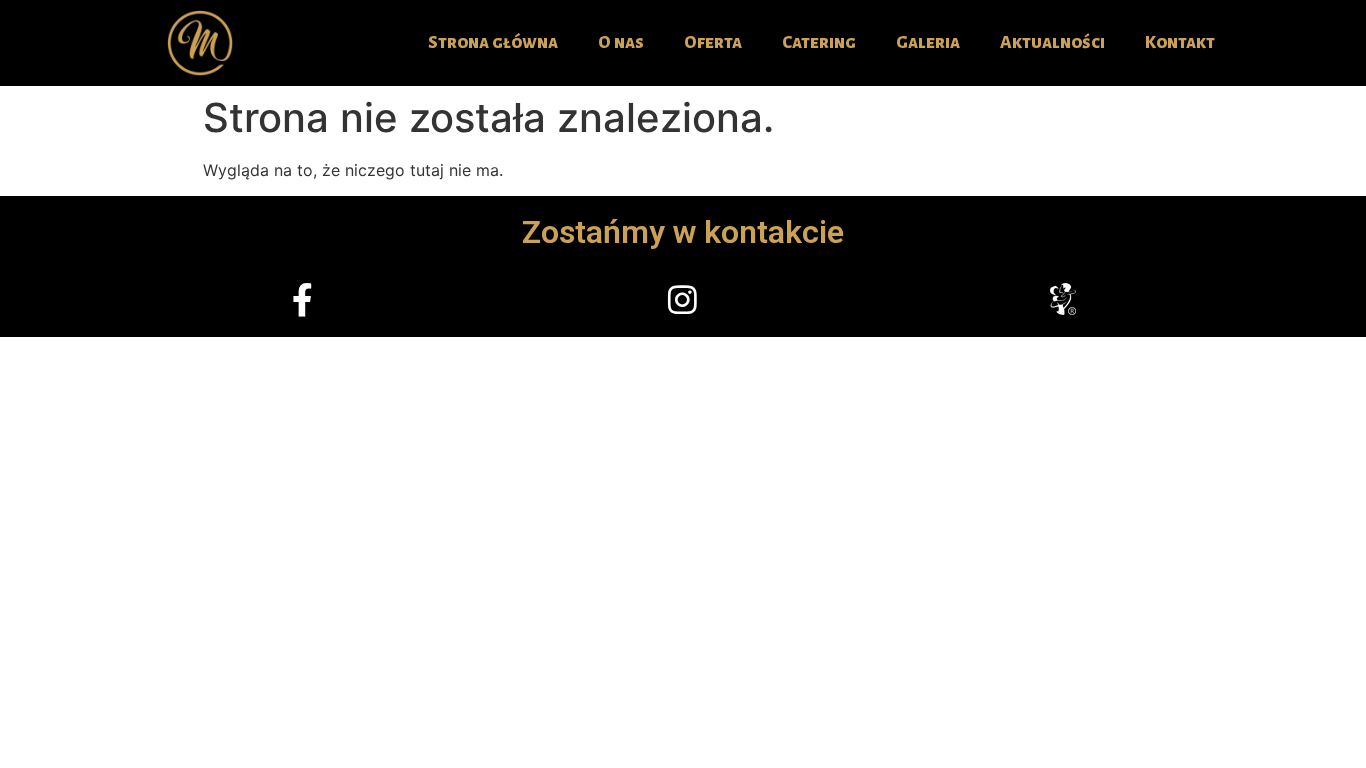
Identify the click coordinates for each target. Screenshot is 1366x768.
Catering (819, 42)
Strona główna (493, 42)
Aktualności (1052, 42)
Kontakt (1180, 42)
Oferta (713, 42)
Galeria (928, 42)
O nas (621, 42)
